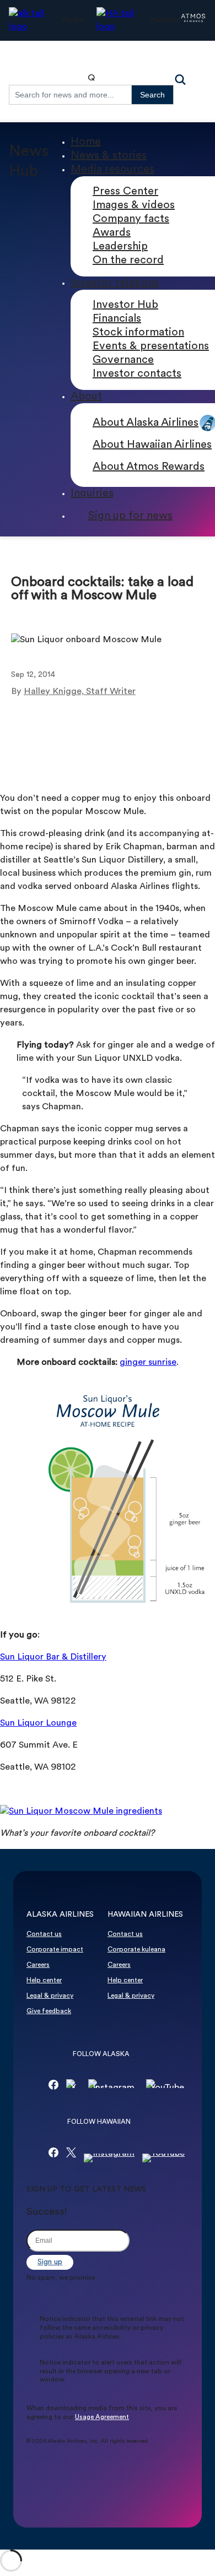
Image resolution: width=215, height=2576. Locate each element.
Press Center (125, 192)
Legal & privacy (50, 1996)
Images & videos (134, 205)
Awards (112, 233)
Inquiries (92, 493)
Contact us (44, 1934)
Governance (123, 360)
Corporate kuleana (136, 1950)
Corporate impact (55, 1950)
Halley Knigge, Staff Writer (80, 692)
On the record (128, 261)
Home (86, 142)
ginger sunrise (148, 1363)
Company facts (131, 219)
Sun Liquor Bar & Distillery (53, 1657)
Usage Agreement (102, 2417)
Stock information (138, 333)
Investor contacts (137, 374)
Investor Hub (125, 305)
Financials (117, 319)
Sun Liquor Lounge (38, 1723)
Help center (44, 1981)
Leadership (120, 247)
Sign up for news (130, 516)
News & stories (109, 156)
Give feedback (49, 2011)
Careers (38, 1965)
